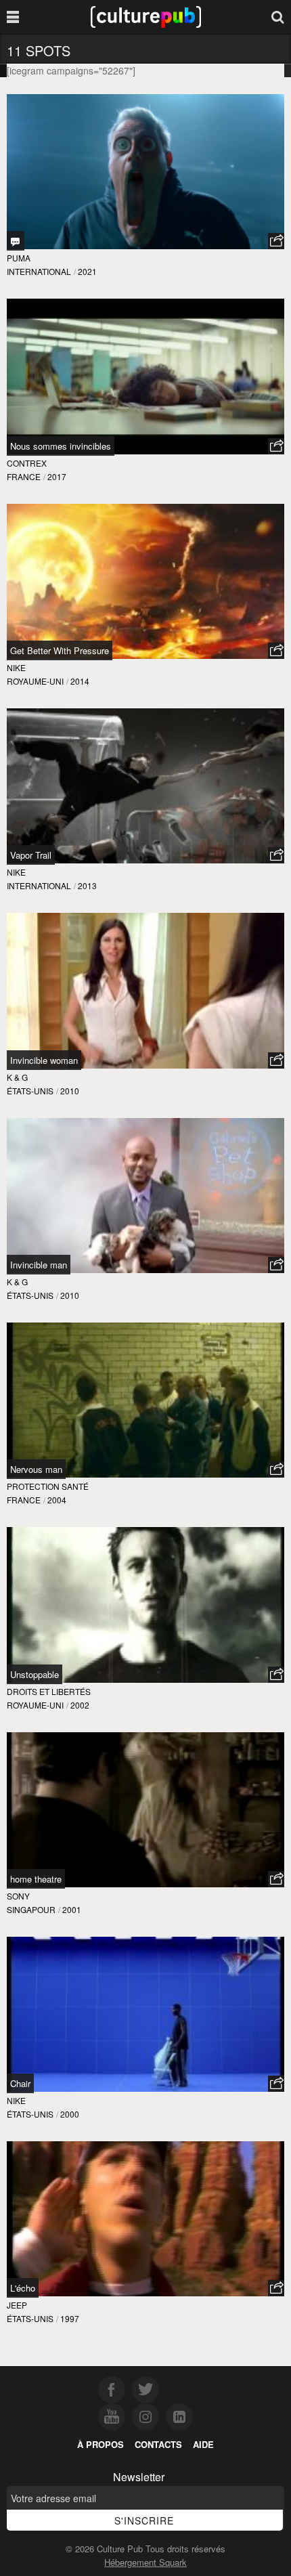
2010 (70, 1091)
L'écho (23, 2288)
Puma (19, 258)
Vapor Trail (31, 855)
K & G (17, 1077)
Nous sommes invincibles (61, 446)
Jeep (17, 2305)
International (39, 271)
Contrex (27, 463)
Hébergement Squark (145, 2562)
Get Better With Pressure (60, 650)
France (24, 476)
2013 (87, 885)
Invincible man (39, 1265)
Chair (20, 2083)
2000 (70, 2114)
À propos (100, 2444)
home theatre (36, 1879)
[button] (276, 241)
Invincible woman (44, 1060)
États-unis (30, 1091)
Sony (18, 1896)
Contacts (158, 2444)
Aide (203, 2444)
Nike (16, 667)
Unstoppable (35, 1674)
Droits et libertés (49, 1691)
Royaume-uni (35, 681)
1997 (70, 2318)
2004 (57, 1500)
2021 (87, 271)
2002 (80, 1705)
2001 (72, 1909)
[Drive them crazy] (16, 241)
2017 (57, 476)
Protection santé (48, 1486)
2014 (80, 681)
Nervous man (36, 1469)
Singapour (31, 1909)
